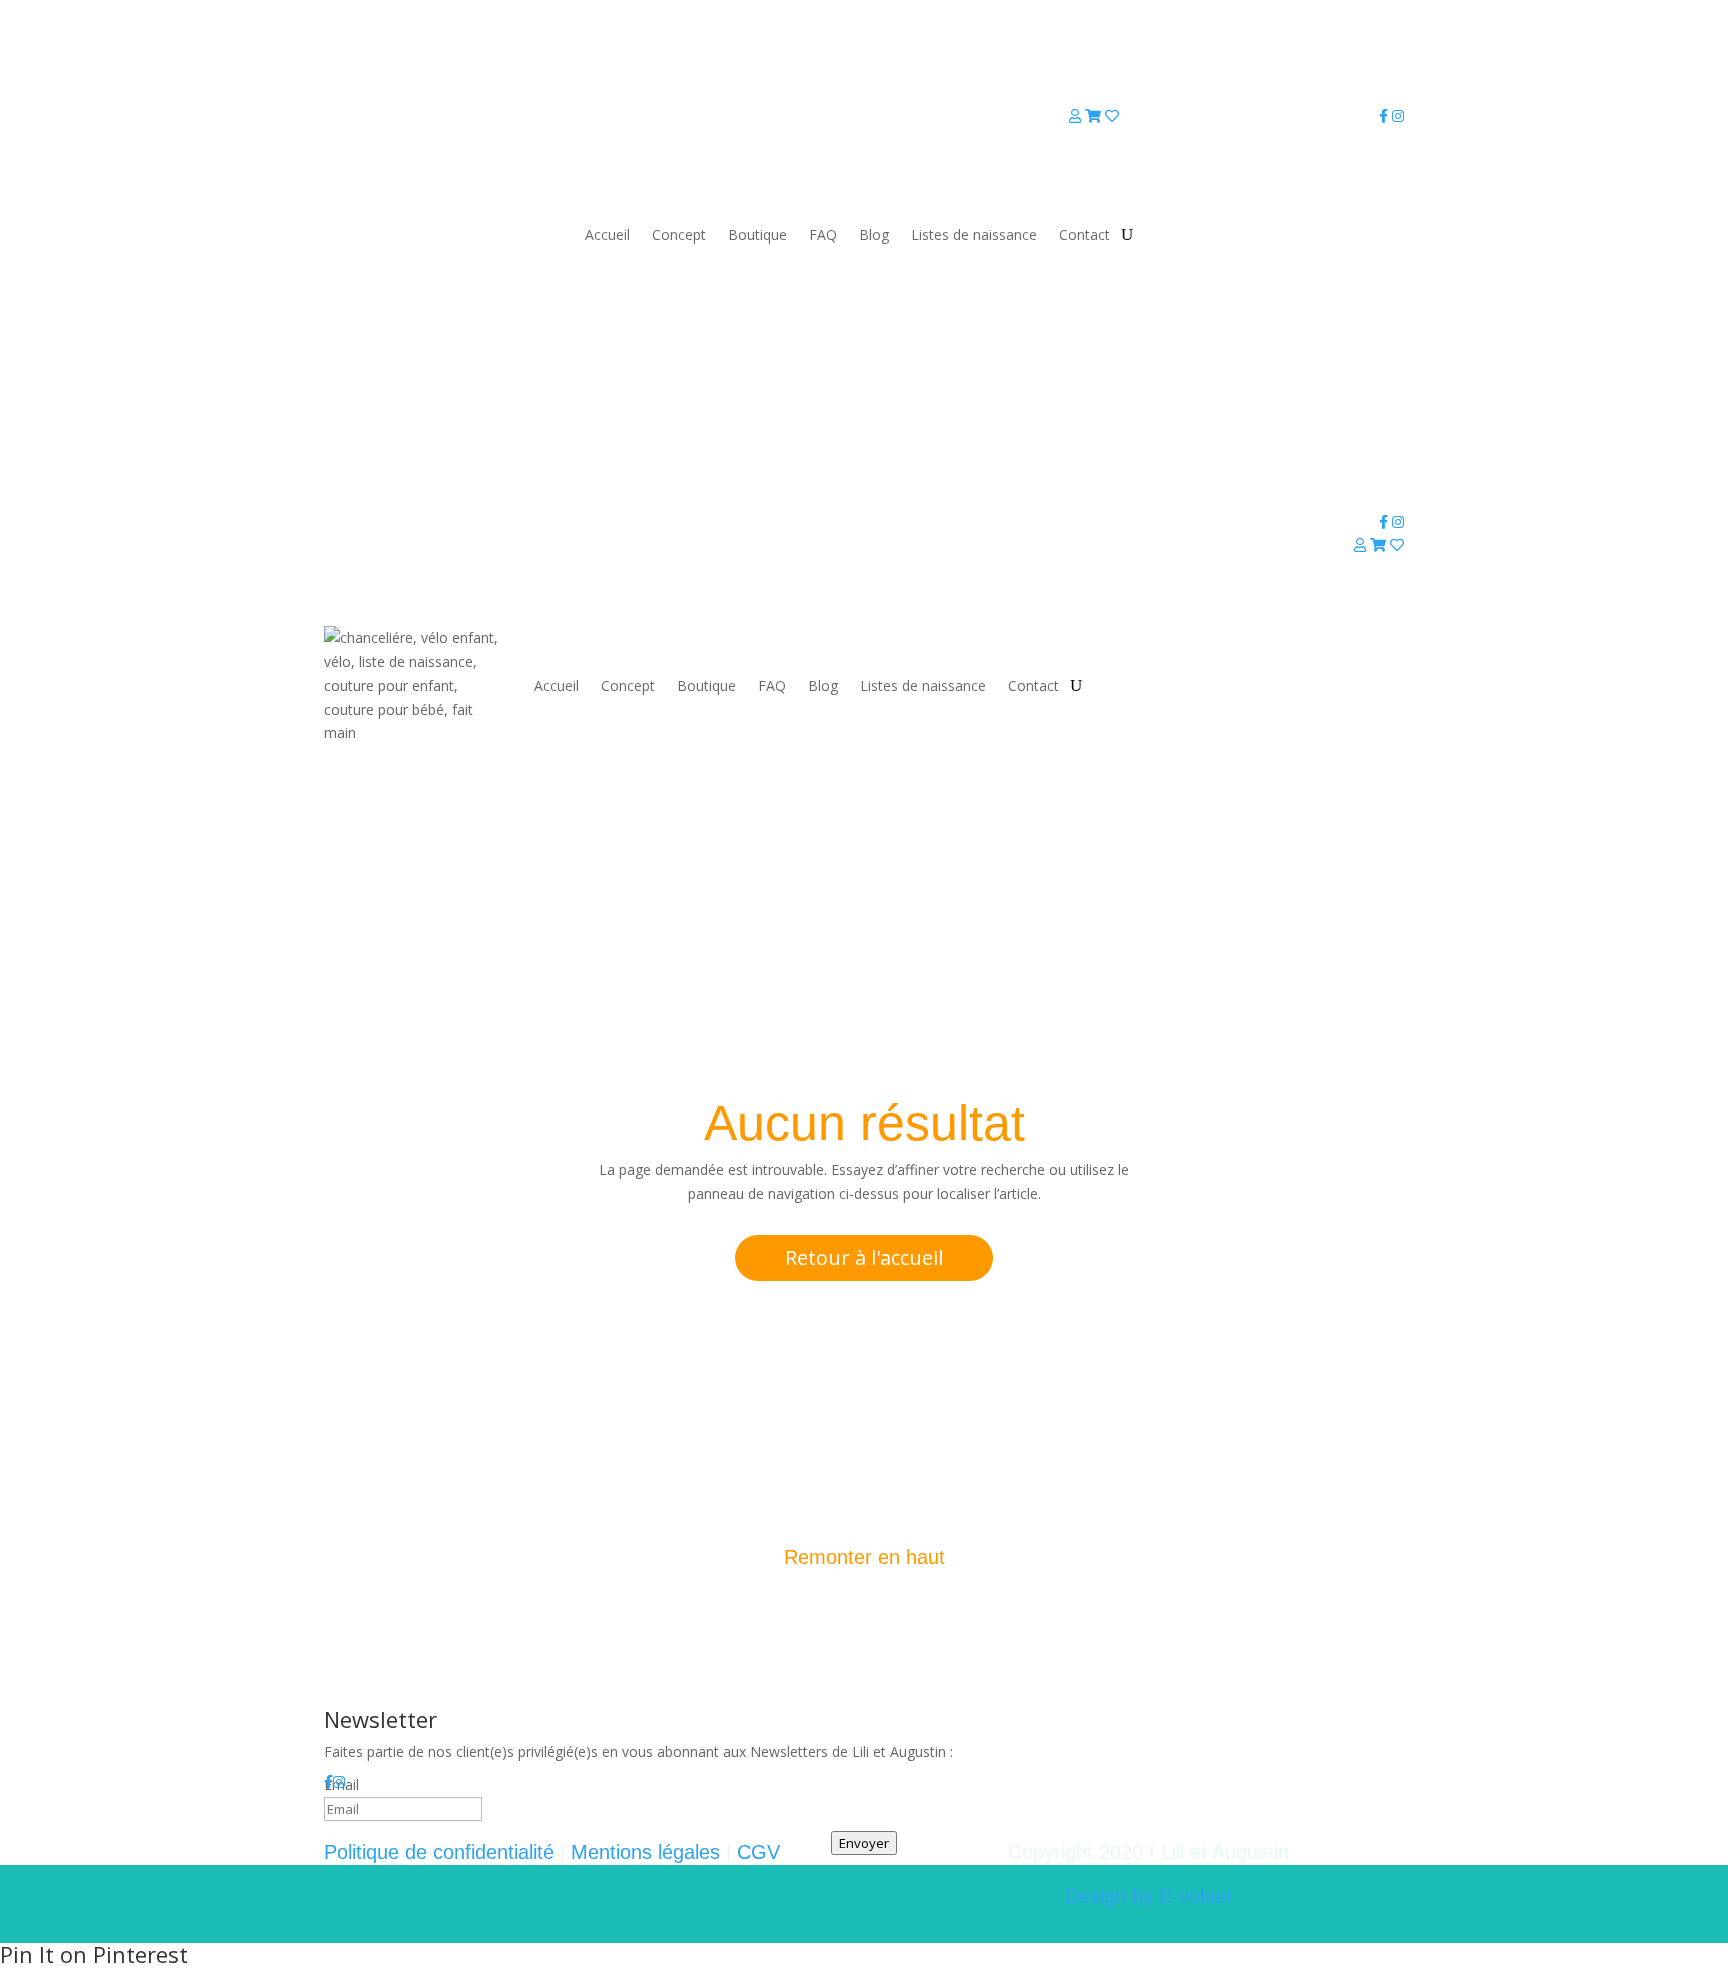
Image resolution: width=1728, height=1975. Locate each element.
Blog (874, 234)
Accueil (607, 234)
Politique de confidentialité (439, 1852)
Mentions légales (645, 1852)
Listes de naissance (974, 234)
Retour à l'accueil (864, 1257)
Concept (679, 234)
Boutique (757, 234)
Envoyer (864, 1843)
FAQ (823, 234)
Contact (1084, 234)
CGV (758, 1852)
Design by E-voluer (1149, 1896)
